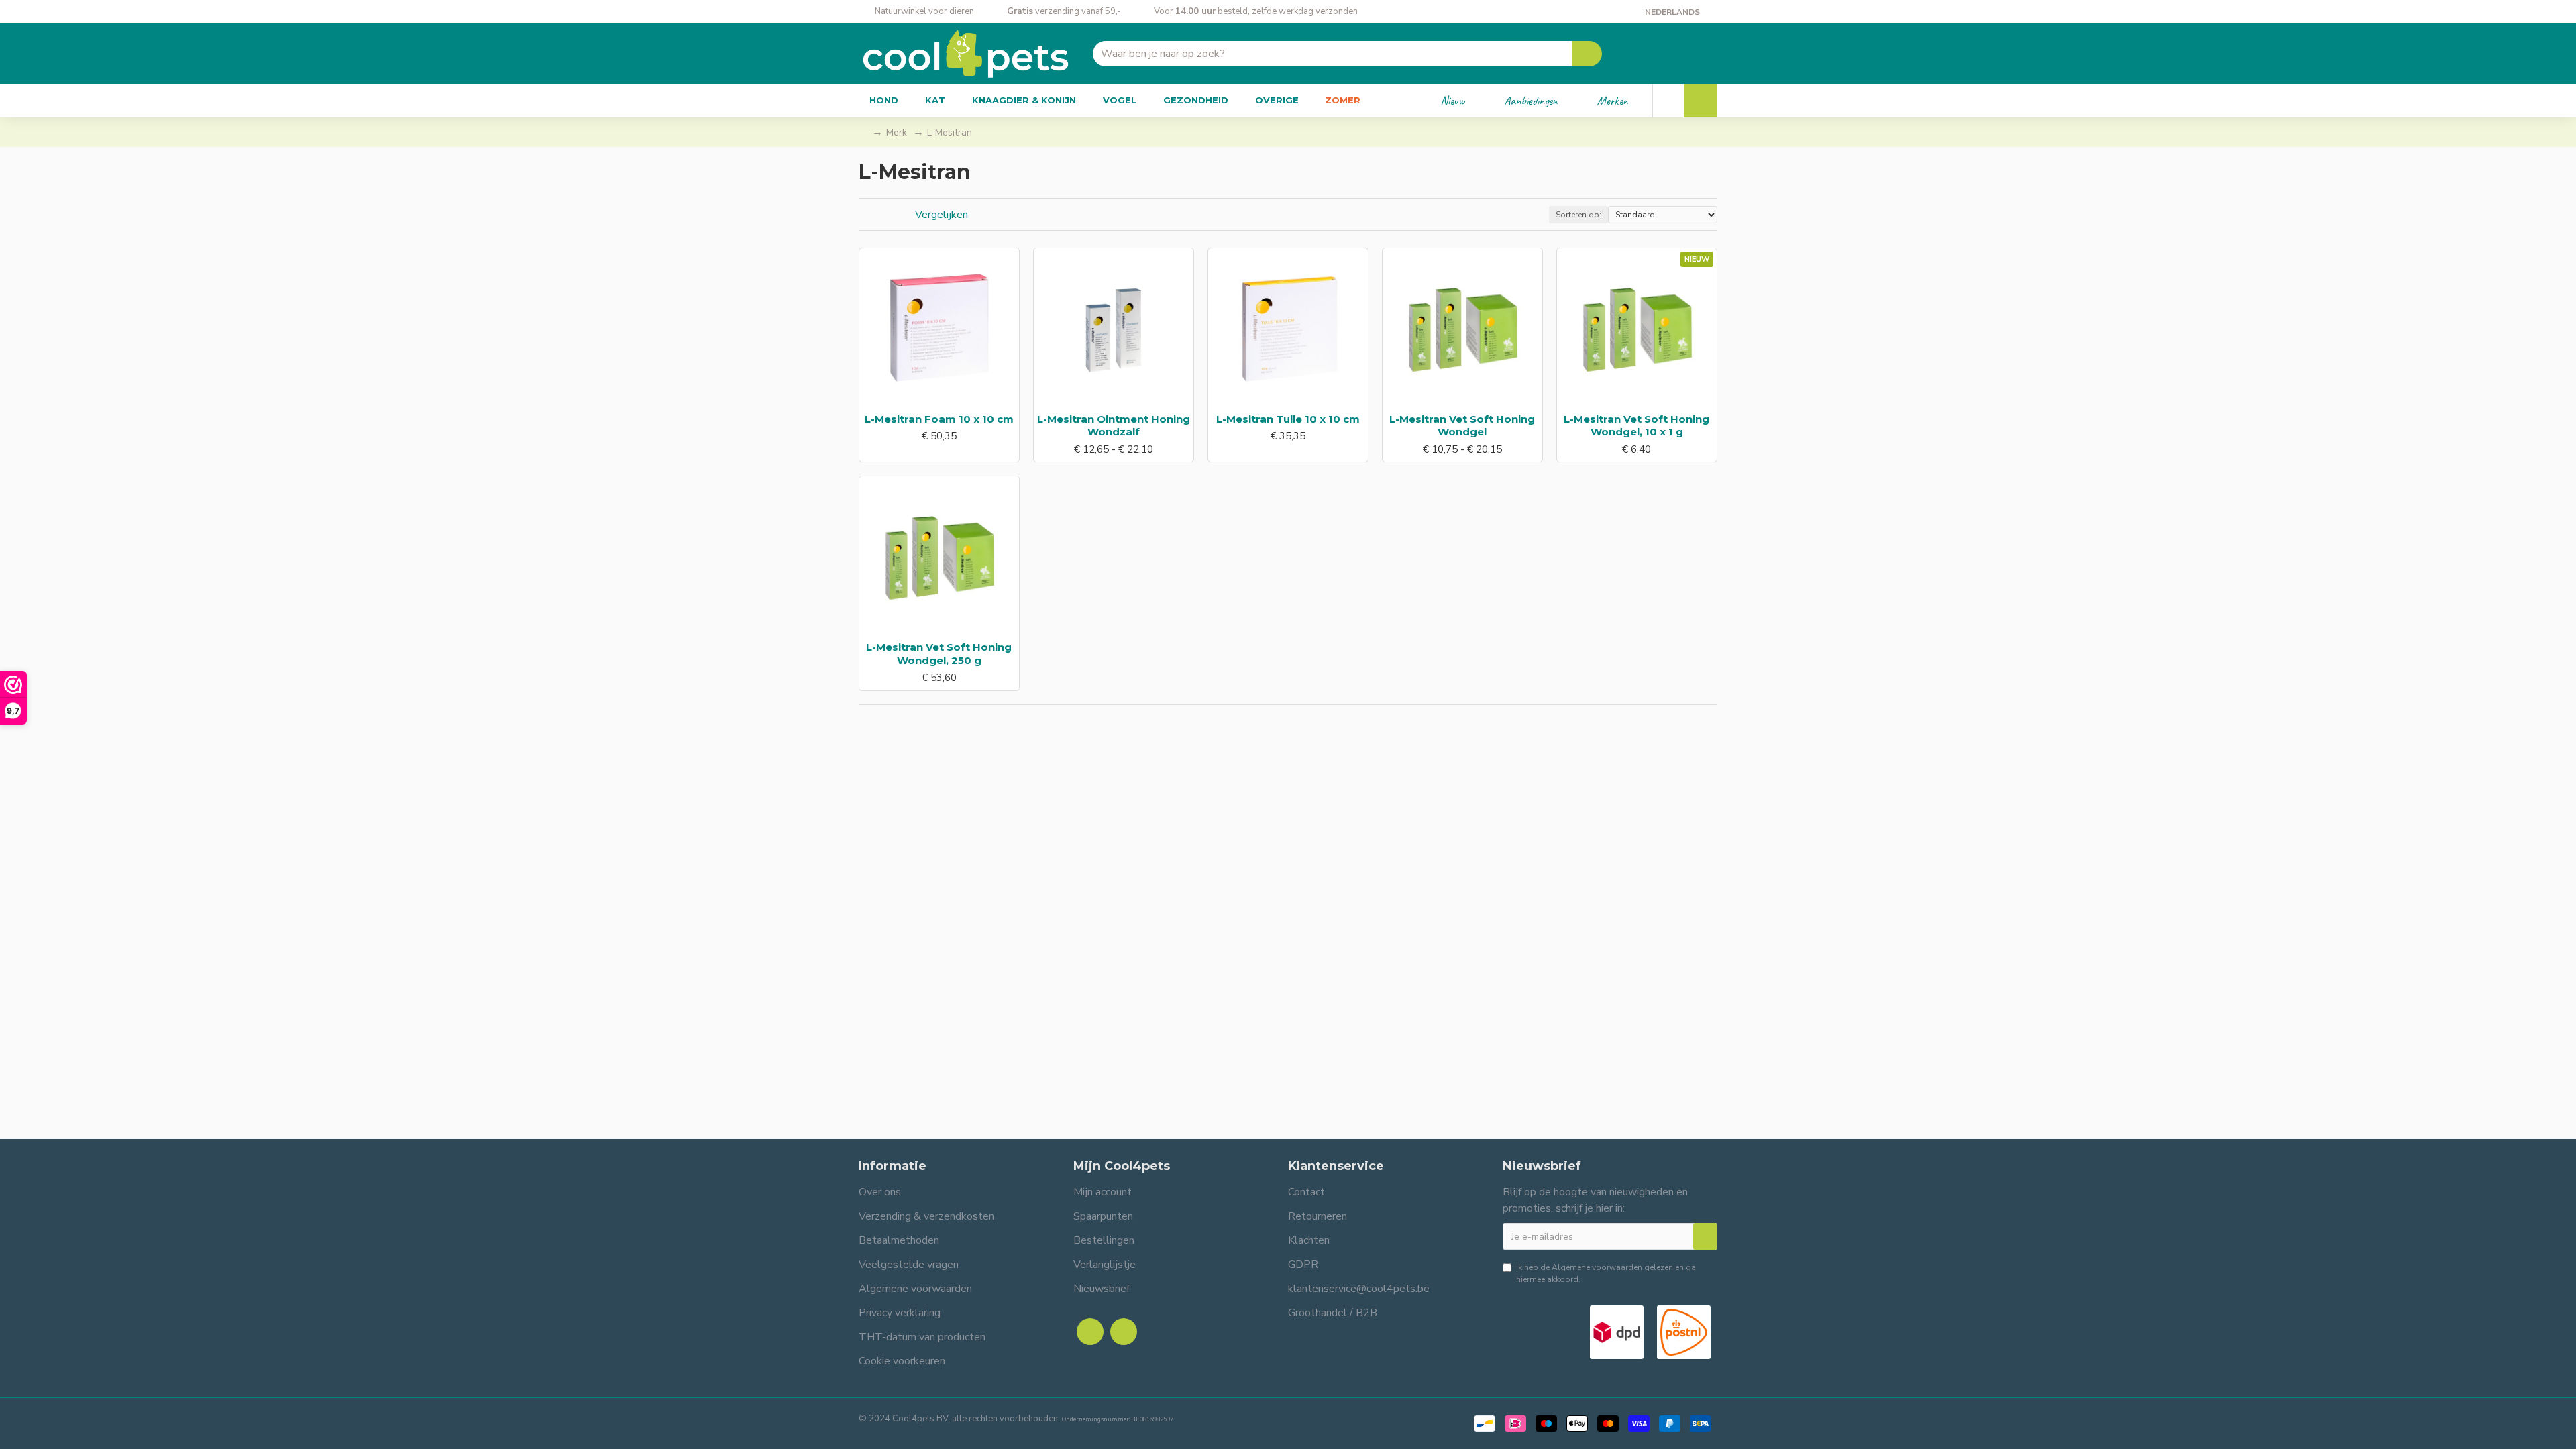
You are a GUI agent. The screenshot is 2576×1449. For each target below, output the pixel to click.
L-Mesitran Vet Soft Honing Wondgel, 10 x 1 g (1636, 426)
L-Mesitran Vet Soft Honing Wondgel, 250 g (939, 654)
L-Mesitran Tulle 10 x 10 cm (1288, 419)
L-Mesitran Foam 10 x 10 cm (939, 419)
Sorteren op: (1578, 215)
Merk (897, 132)
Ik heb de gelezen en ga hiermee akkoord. (1606, 1273)
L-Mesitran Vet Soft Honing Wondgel (1462, 426)
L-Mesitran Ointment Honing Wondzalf (1114, 426)
